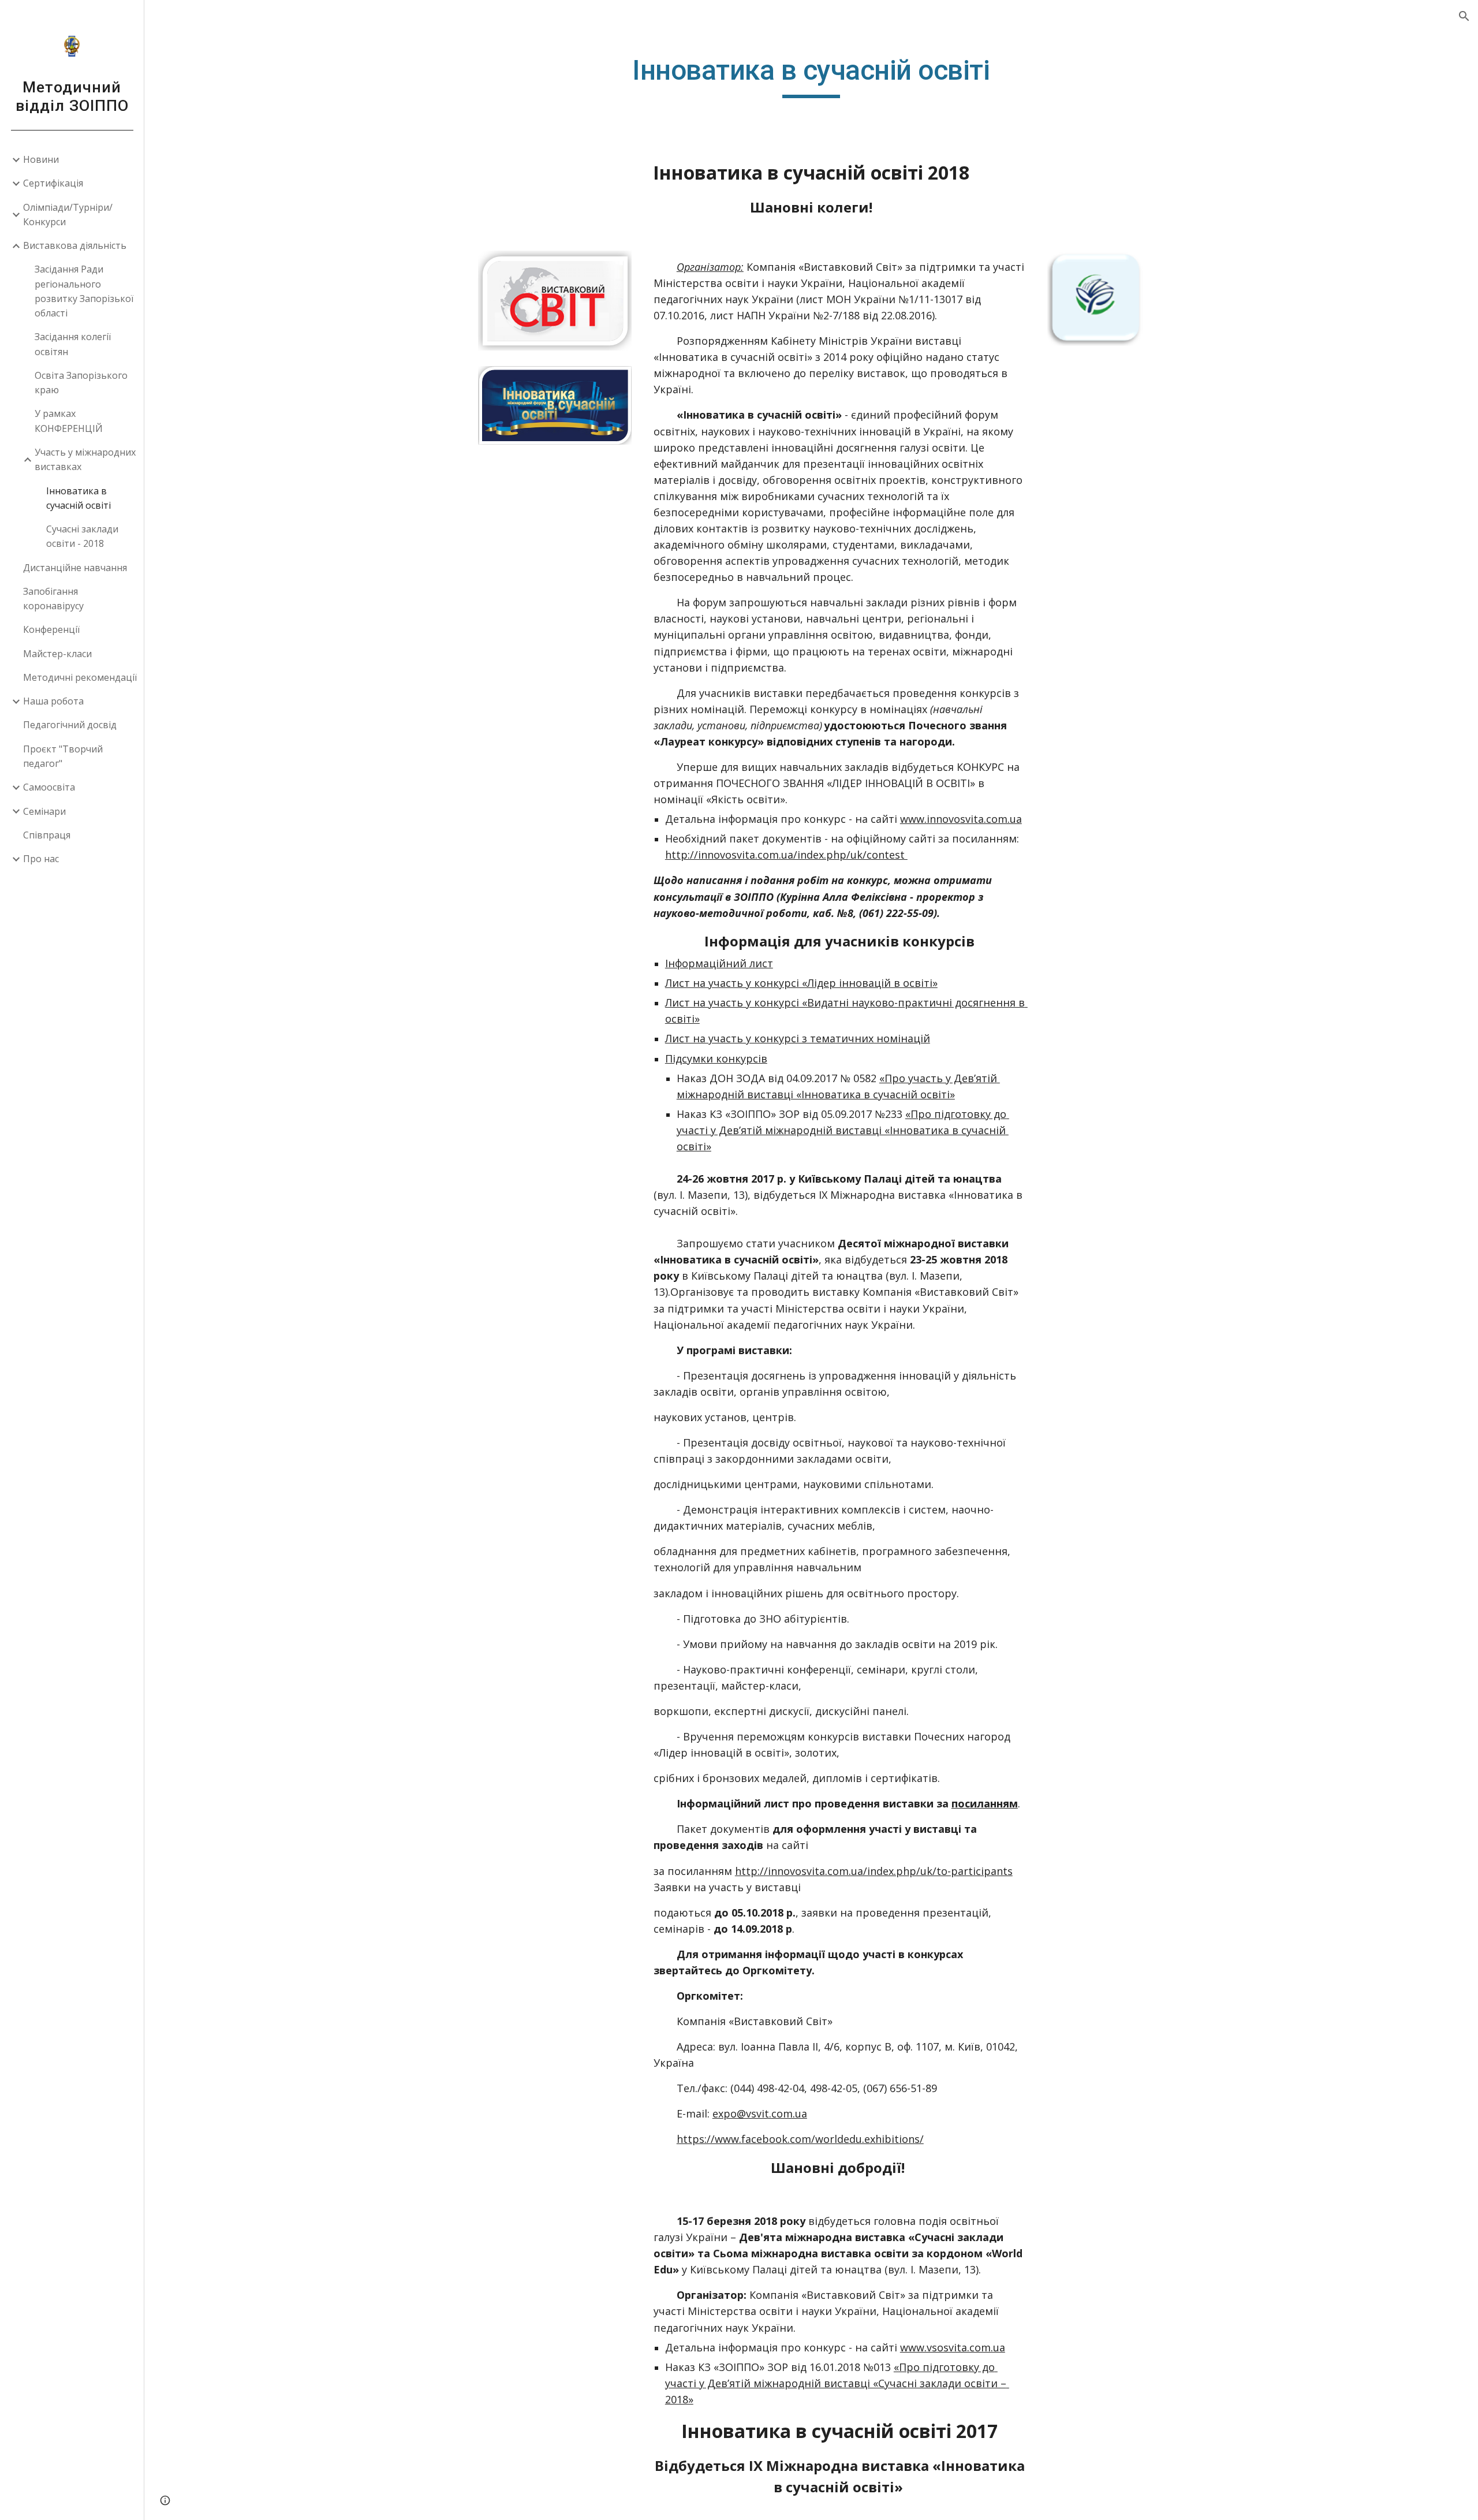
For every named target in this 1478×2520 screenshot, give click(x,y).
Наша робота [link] (53, 701)
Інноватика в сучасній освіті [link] (79, 498)
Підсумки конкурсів (716, 1058)
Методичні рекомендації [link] (80, 677)
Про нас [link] (41, 859)
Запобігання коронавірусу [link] (53, 599)
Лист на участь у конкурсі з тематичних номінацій (798, 1038)
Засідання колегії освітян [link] (73, 344)
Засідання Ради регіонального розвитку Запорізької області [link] (84, 291)
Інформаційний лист (719, 963)
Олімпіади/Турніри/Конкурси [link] (68, 215)
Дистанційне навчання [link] (75, 568)
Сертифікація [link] (53, 183)
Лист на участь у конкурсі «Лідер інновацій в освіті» (801, 983)
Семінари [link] (44, 811)
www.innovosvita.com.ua (961, 819)
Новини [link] (41, 159)
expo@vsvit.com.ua (760, 2113)
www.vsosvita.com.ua (953, 2347)
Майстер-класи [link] (57, 654)
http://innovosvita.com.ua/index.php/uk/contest (786, 855)
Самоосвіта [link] (49, 787)
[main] (811, 76)
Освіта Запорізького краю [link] (81, 383)
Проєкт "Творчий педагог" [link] (63, 756)
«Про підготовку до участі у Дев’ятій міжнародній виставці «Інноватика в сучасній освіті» (843, 1130)
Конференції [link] (51, 629)
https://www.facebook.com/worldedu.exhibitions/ (800, 2139)
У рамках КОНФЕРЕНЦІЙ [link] (69, 421)
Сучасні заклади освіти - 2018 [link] (82, 536)
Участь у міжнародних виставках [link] (85, 459)
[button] (1464, 16)
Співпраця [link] (47, 835)
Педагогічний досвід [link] (70, 725)
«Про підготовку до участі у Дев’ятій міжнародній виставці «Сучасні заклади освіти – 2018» (837, 2383)
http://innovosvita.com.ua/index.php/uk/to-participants (874, 1871)
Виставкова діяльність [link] (75, 245)
